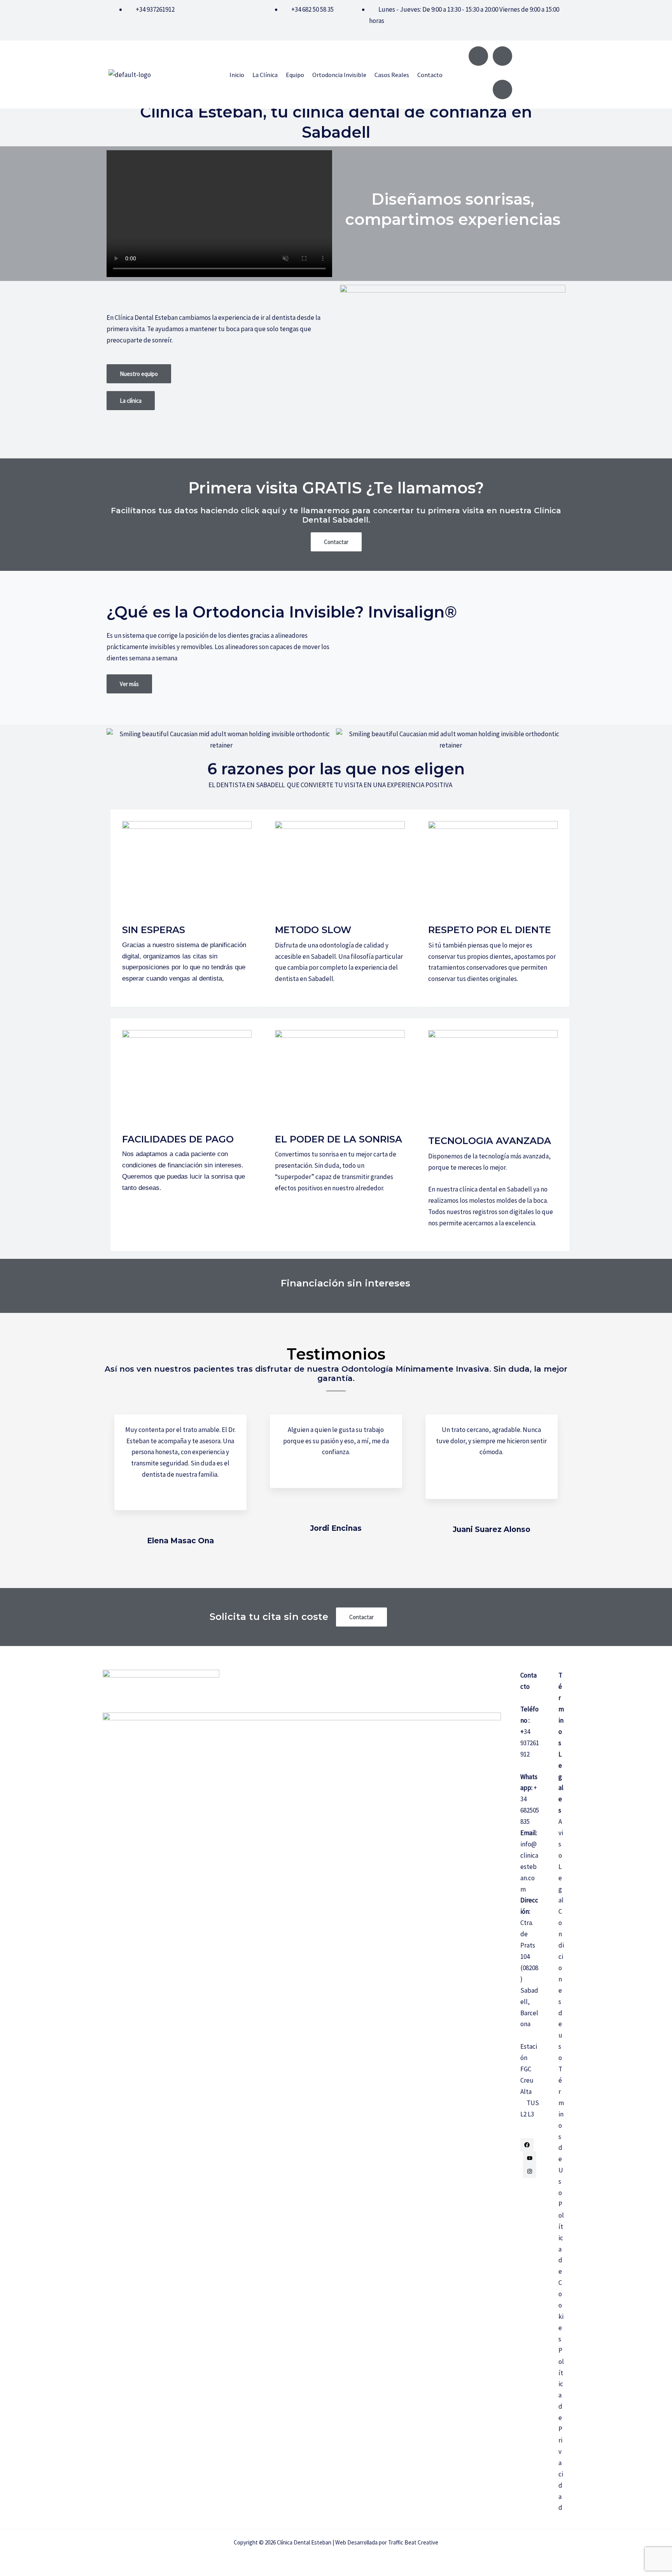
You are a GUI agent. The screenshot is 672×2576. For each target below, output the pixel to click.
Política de (561, 2384)
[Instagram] (530, 2171)
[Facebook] (527, 2145)
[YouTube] (530, 2158)
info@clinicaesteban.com (529, 1867)
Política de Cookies (561, 2272)
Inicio (237, 75)
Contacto (430, 75)
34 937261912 (530, 1743)
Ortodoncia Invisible (339, 75)
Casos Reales (392, 75)
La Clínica (265, 75)
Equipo (295, 75)
